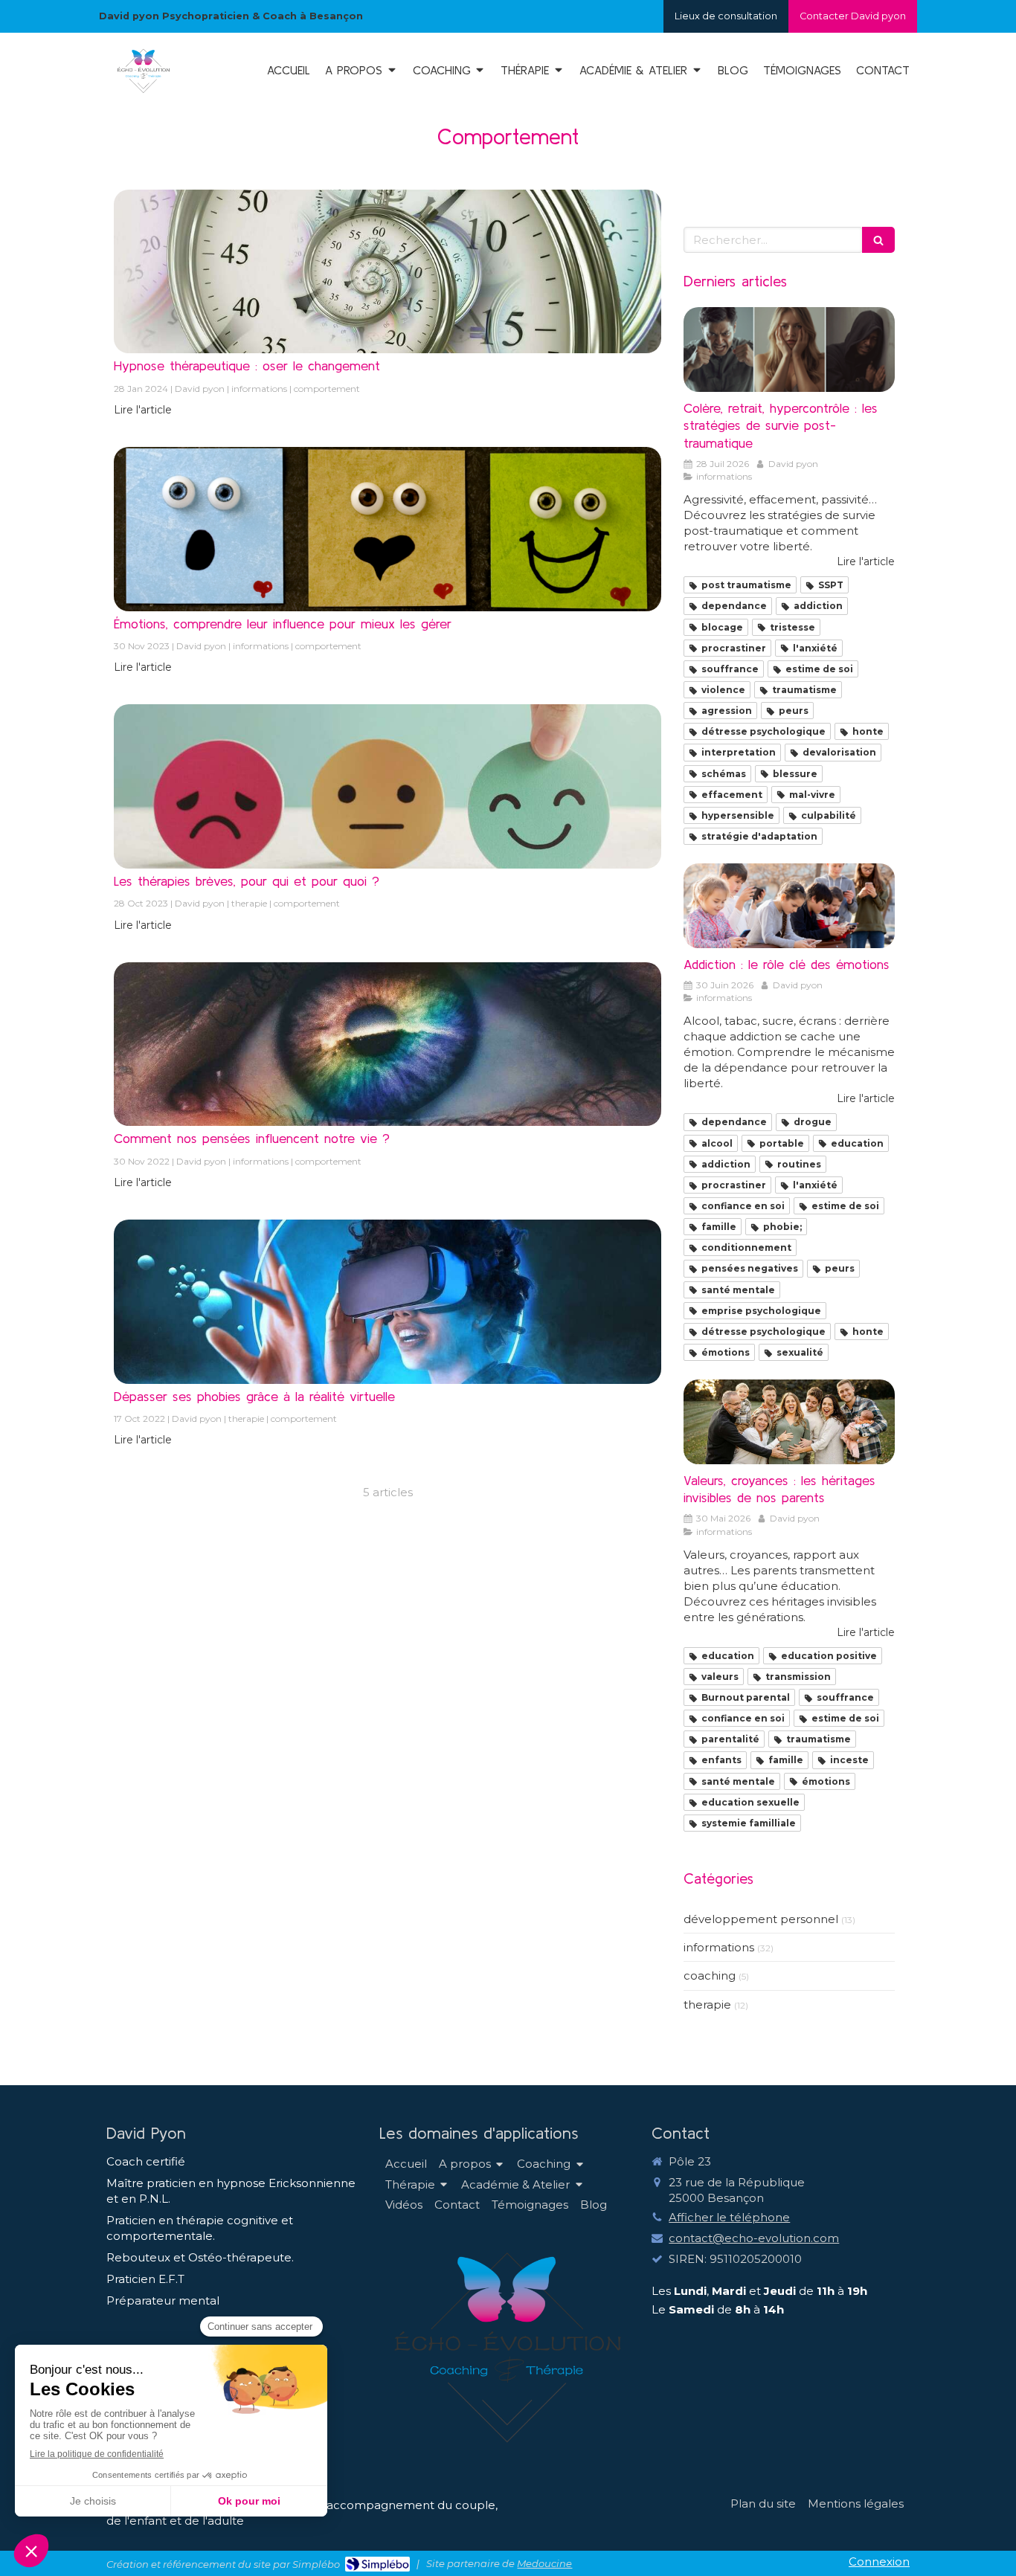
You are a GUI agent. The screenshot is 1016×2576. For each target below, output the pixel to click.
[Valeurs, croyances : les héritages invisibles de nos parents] (789, 1422)
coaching (710, 1976)
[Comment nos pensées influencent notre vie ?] (388, 1044)
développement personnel (761, 1919)
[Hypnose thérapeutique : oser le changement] (388, 272)
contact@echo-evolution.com (754, 2238)
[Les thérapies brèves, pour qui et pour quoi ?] (388, 786)
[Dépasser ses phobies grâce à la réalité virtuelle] (388, 1302)
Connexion (879, 2561)
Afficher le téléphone (729, 2217)
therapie (707, 2005)
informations (719, 1947)
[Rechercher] (878, 240)
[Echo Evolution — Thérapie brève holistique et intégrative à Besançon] (144, 93)
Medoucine (544, 2563)
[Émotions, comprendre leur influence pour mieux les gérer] (388, 529)
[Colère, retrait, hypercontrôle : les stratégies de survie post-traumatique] (789, 350)
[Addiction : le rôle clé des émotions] (789, 906)
